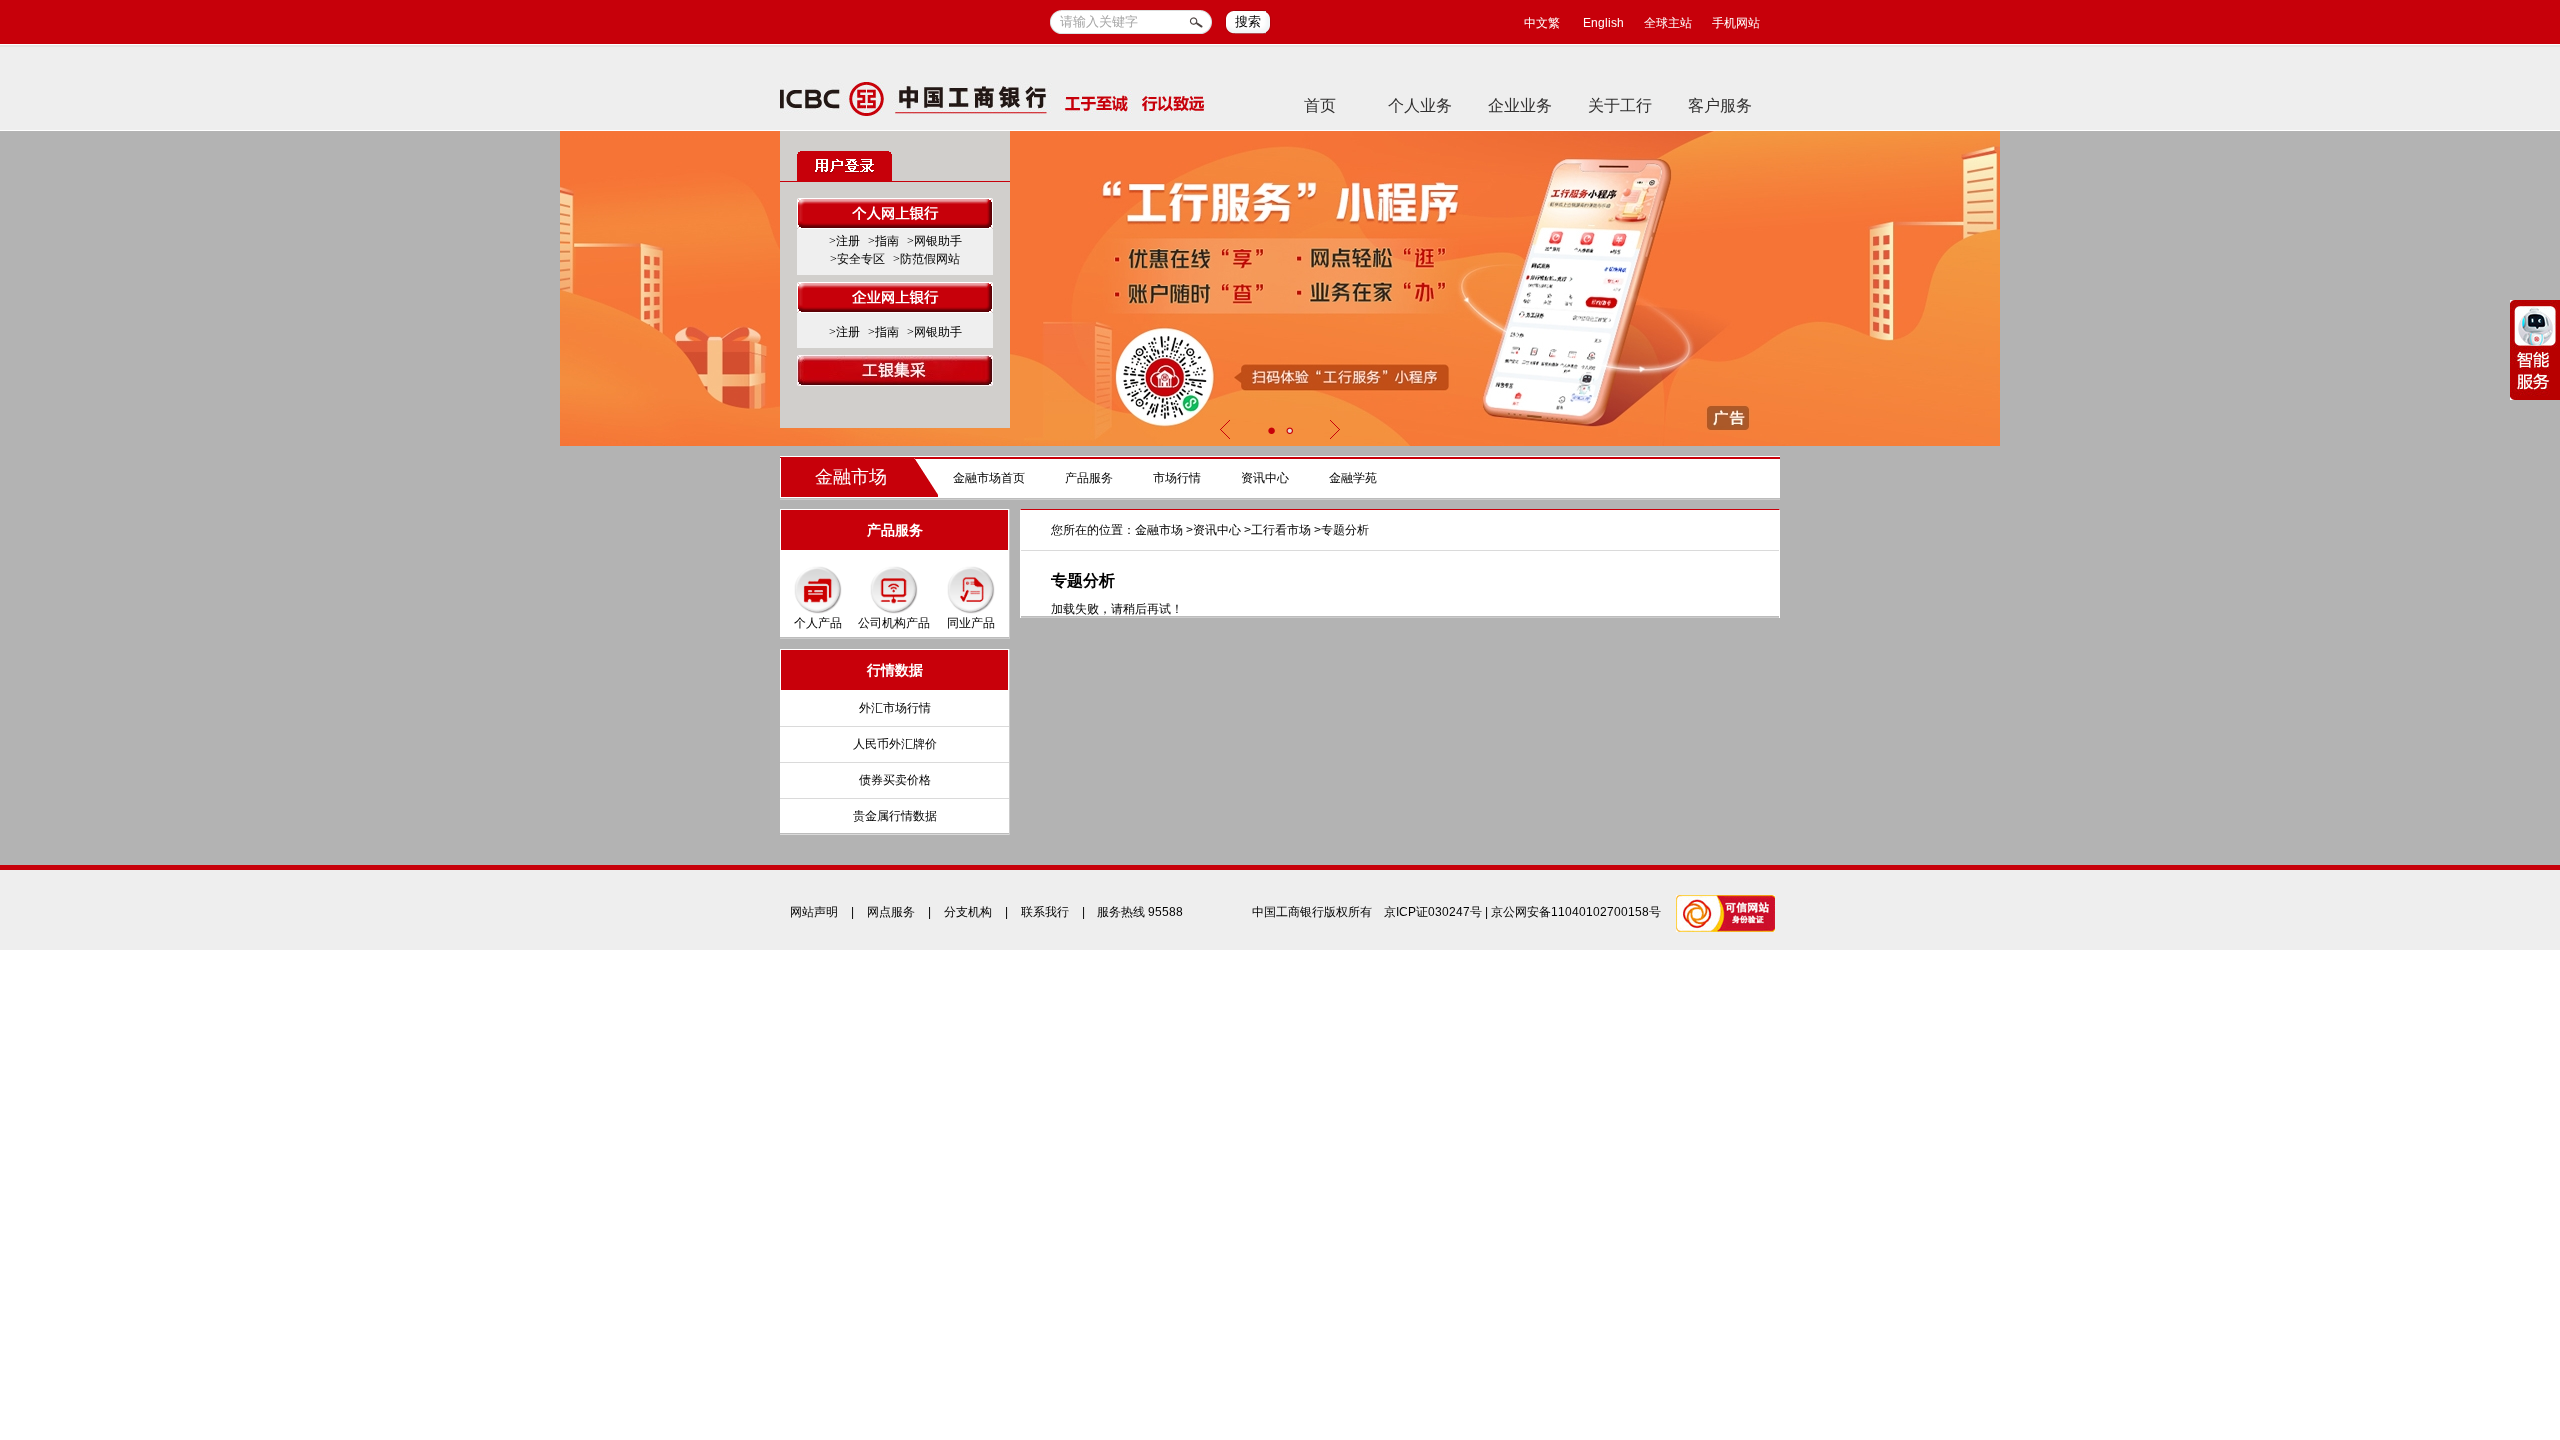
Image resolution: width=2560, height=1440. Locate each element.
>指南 (883, 241)
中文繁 (1542, 23)
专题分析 (1345, 530)
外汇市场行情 (895, 708)
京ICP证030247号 (1433, 912)
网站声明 (814, 912)
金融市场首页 (989, 478)
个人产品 (818, 623)
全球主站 (1668, 23)
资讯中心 (1265, 478)
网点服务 (891, 912)
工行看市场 (1281, 530)
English (1603, 23)
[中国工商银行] (992, 98)
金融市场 (851, 477)
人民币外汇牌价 (895, 744)
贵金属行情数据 (895, 816)
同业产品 (971, 623)
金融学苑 (1353, 478)
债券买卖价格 (895, 780)
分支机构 (968, 912)
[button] (1271, 430)
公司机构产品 (894, 623)
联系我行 (1045, 912)
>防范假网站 (926, 259)
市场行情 (1177, 478)
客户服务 (1720, 105)
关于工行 (1620, 105)
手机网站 (1736, 23)
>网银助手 (934, 241)
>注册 (844, 241)
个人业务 (1420, 105)
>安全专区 (857, 259)
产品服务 (1089, 478)
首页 (1320, 105)
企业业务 (1520, 105)
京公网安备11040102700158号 (1576, 912)
